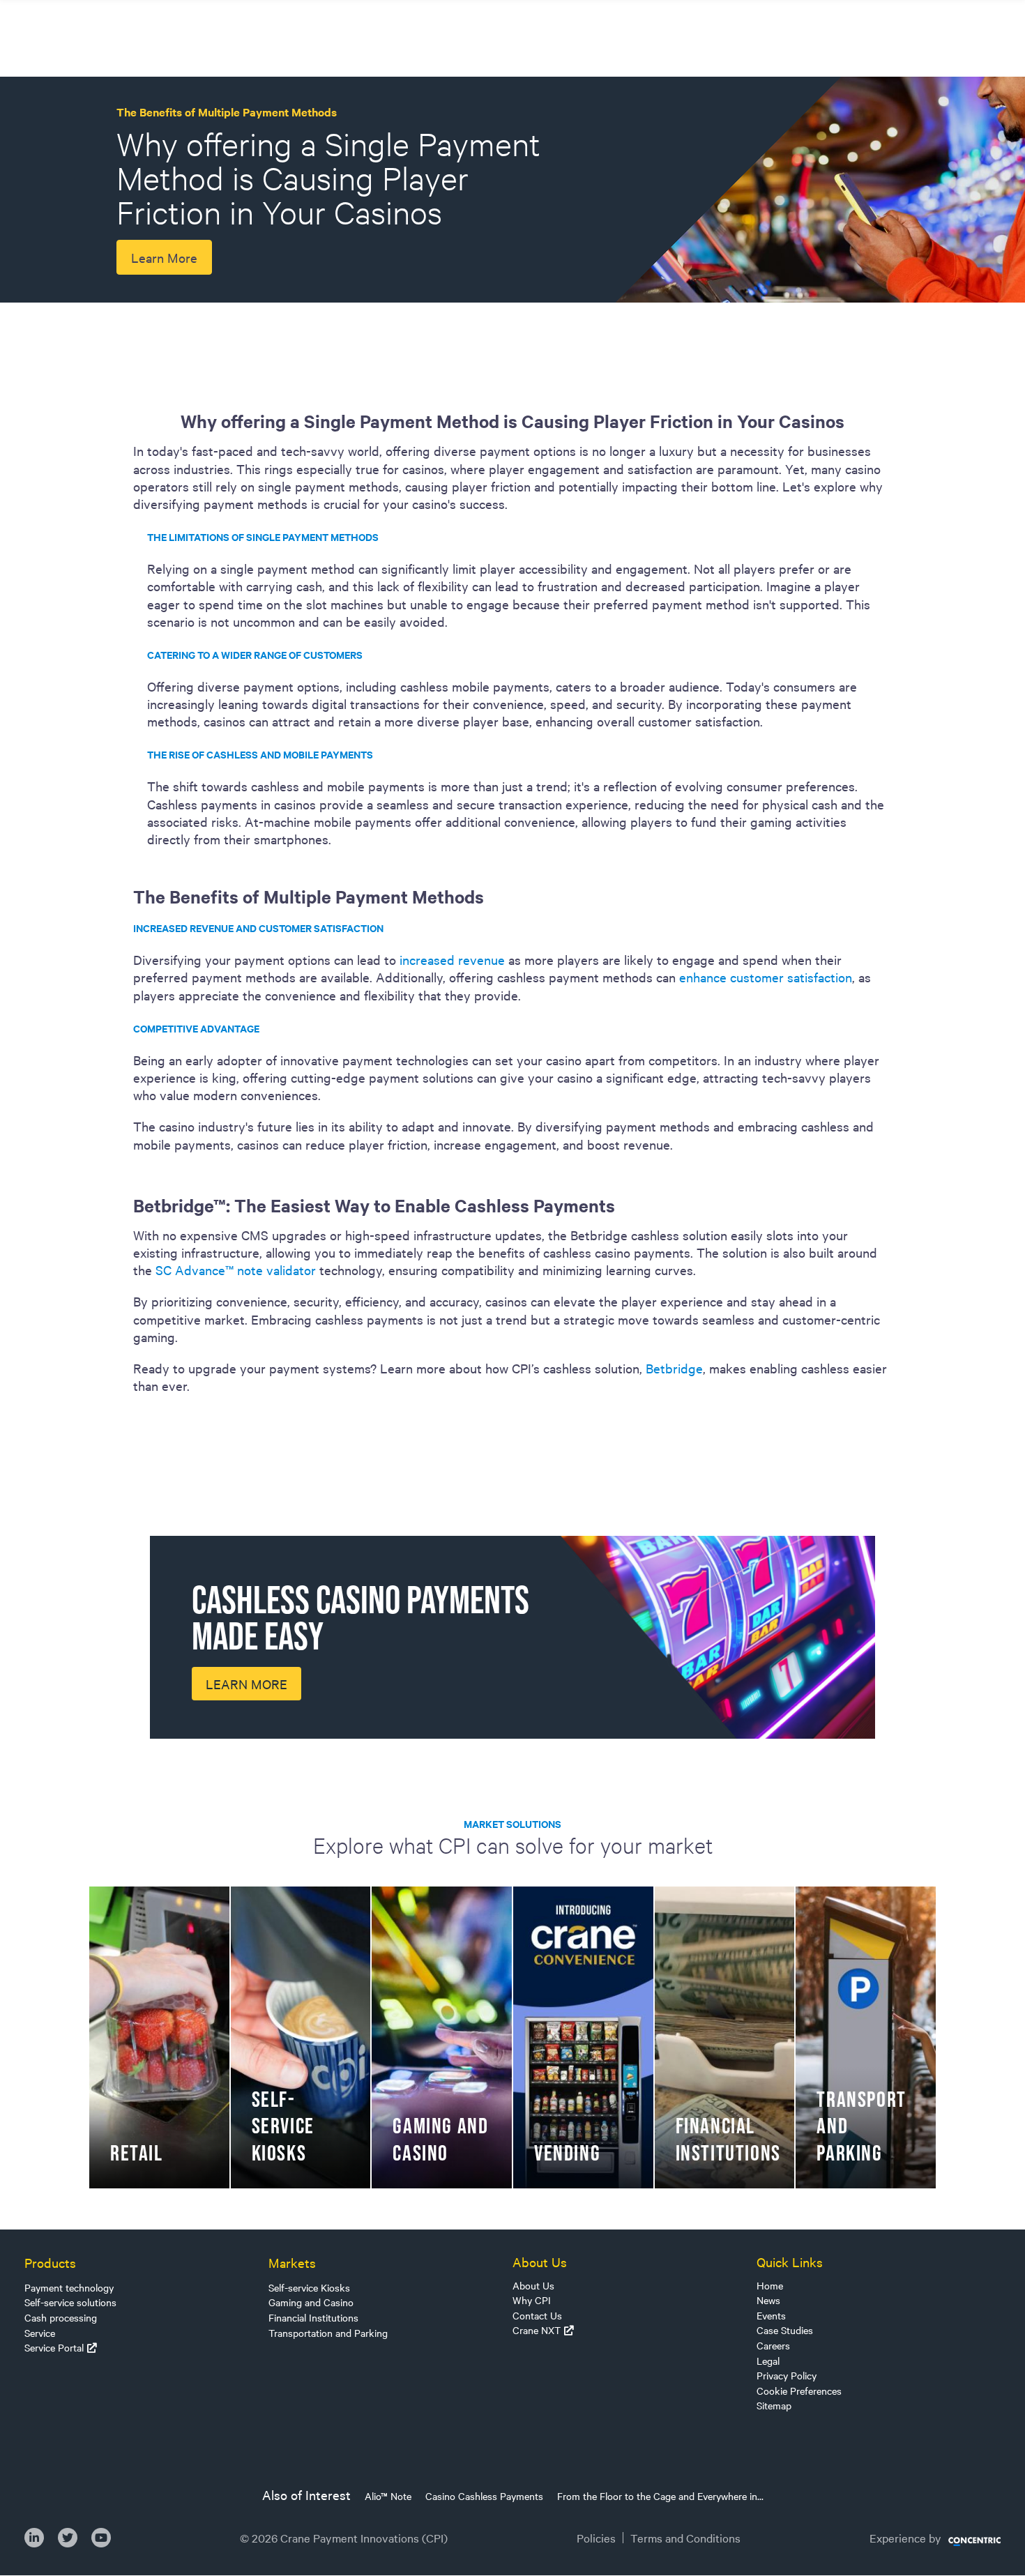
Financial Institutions (313, 2317)
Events (771, 2315)
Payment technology (69, 2287)
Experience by (905, 2538)
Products (50, 2262)
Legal (768, 2361)
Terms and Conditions (685, 2538)
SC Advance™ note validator (236, 1270)
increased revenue (452, 959)
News (768, 2300)
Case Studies (785, 2330)
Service (40, 2333)
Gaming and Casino (311, 2302)
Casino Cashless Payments (484, 2496)
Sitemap (774, 2405)
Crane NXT (537, 2330)
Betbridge (674, 1368)
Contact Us (537, 2315)
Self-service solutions (70, 2302)
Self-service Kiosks (309, 2287)
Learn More (164, 257)
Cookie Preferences (799, 2391)
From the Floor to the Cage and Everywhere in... (660, 2496)
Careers (773, 2345)
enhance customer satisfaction (766, 977)
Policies (596, 2538)
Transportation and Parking (328, 2333)
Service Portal (54, 2347)
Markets (292, 2262)
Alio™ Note (388, 2496)
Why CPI (532, 2300)
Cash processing (61, 2317)
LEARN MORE (246, 1684)
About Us (533, 2285)
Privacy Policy (787, 2375)
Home (770, 2285)
